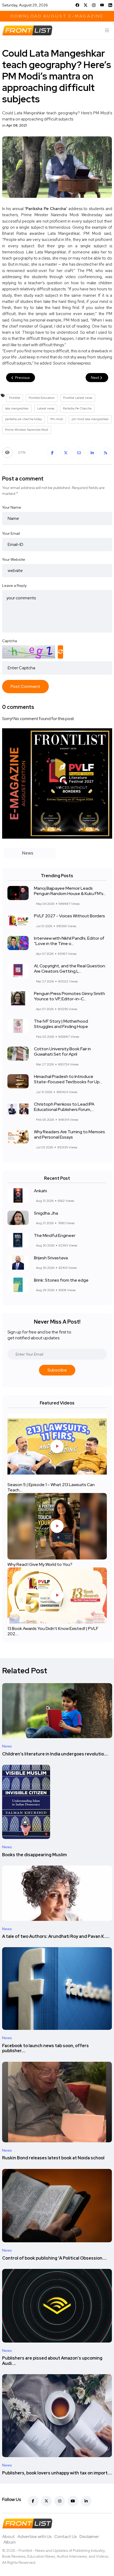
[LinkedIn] (110, 5)
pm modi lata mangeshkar (90, 419)
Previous (22, 378)
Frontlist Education (42, 398)
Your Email (11, 533)
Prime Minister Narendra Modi (27, 430)
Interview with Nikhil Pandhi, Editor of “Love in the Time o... (69, 941)
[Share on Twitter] (66, 453)
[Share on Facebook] (52, 453)
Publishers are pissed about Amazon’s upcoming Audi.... (52, 2361)
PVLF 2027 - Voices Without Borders (69, 916)
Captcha (10, 641)
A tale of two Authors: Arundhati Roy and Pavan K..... (56, 1937)
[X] (86, 5)
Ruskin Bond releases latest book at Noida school (53, 2158)
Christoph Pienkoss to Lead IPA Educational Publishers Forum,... (64, 1107)
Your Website (14, 559)
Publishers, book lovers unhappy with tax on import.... (57, 2473)
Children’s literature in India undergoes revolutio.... (55, 1754)
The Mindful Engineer (55, 1235)
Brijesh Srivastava (51, 1258)
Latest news (46, 408)
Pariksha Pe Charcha (77, 408)
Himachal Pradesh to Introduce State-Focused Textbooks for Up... (68, 1079)
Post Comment (25, 686)
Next (95, 378)
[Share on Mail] (79, 453)
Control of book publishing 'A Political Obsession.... (54, 2258)
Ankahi (40, 1191)
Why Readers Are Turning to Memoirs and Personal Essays (69, 1135)
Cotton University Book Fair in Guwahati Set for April (62, 1052)
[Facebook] (77, 5)
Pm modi (57, 419)
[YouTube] (102, 5)
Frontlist (15, 398)
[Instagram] (94, 5)
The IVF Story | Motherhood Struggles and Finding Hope (61, 1024)
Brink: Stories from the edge (61, 1280)
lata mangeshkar (17, 408)
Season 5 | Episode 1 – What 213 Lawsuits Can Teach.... (51, 1488)
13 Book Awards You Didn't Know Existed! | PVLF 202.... (53, 1631)
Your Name (12, 507)
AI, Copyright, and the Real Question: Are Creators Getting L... (70, 969)
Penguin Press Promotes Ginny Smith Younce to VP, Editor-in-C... (69, 996)
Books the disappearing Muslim (34, 1855)
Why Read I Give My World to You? (40, 1565)
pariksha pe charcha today (23, 419)
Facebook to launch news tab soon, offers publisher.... (45, 2048)
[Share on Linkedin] (92, 453)
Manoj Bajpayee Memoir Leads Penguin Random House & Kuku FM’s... (70, 891)
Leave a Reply (14, 586)
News (7, 1746)
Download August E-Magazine (57, 16)
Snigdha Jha (46, 1213)
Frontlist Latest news (78, 398)
